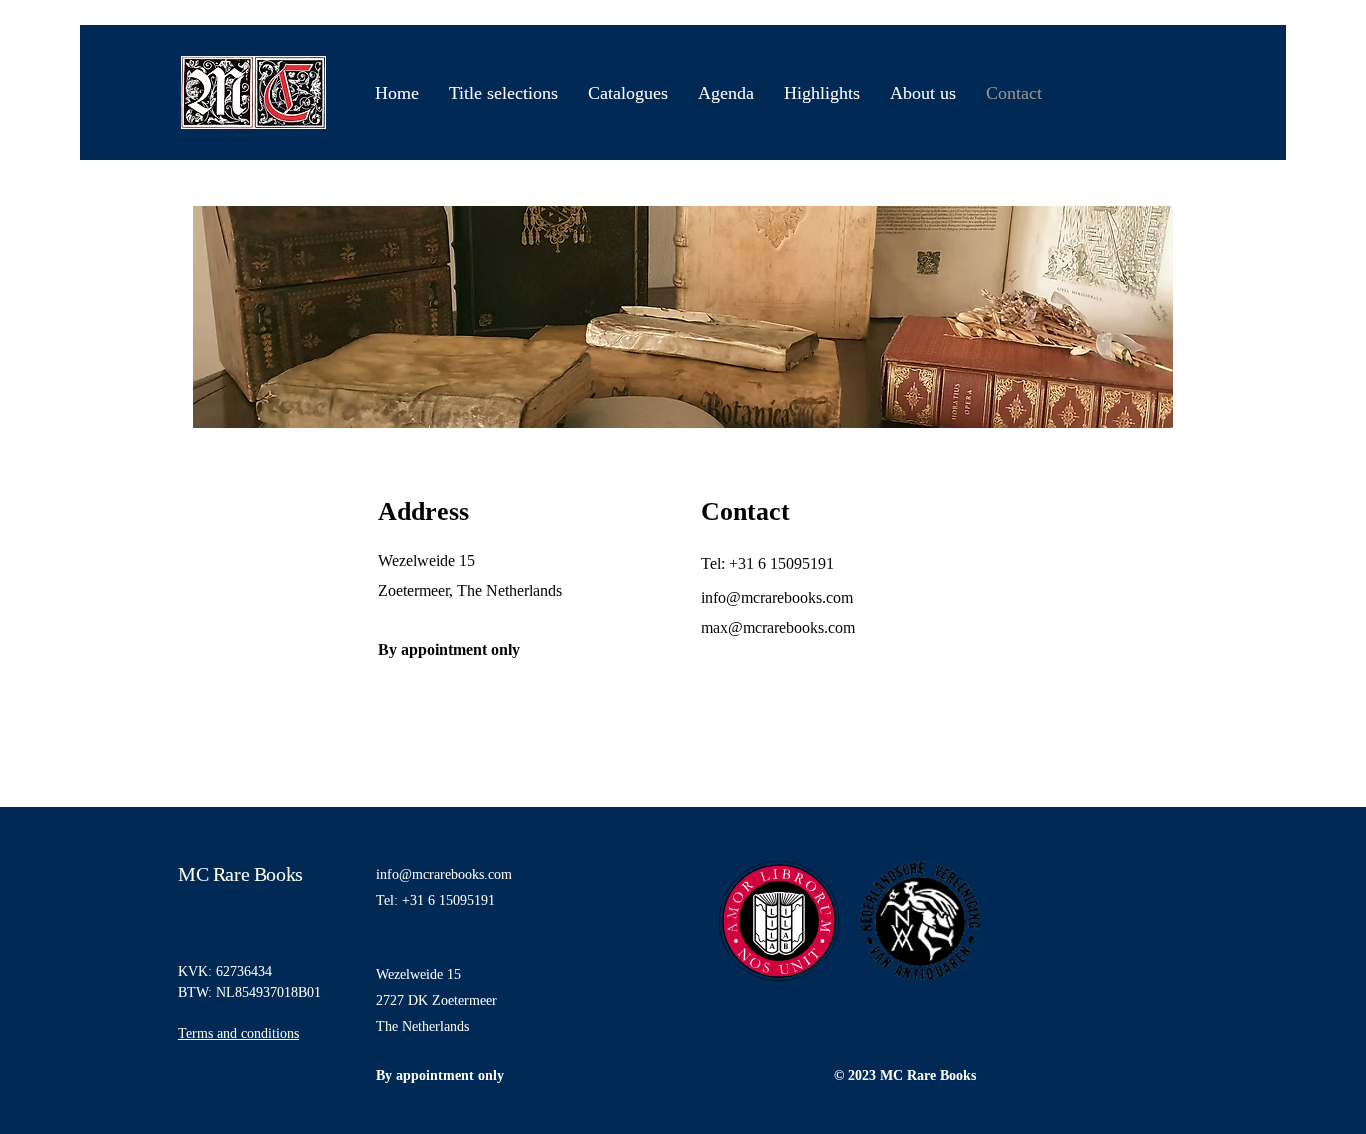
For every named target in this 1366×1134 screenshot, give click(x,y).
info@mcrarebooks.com (444, 874)
